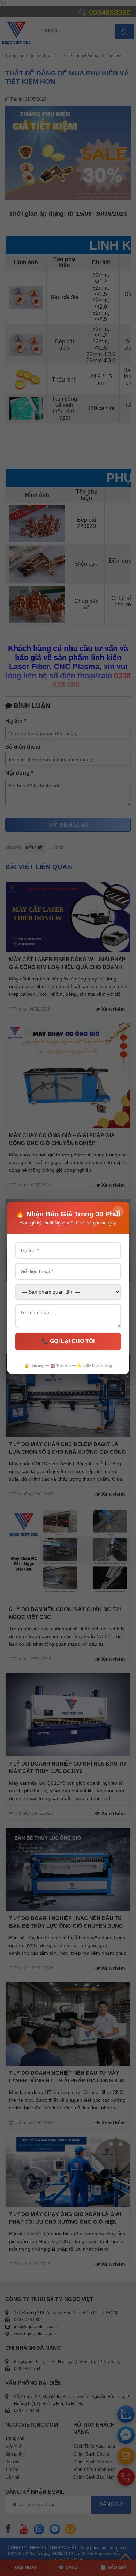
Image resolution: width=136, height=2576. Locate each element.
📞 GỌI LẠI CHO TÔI (68, 1341)
